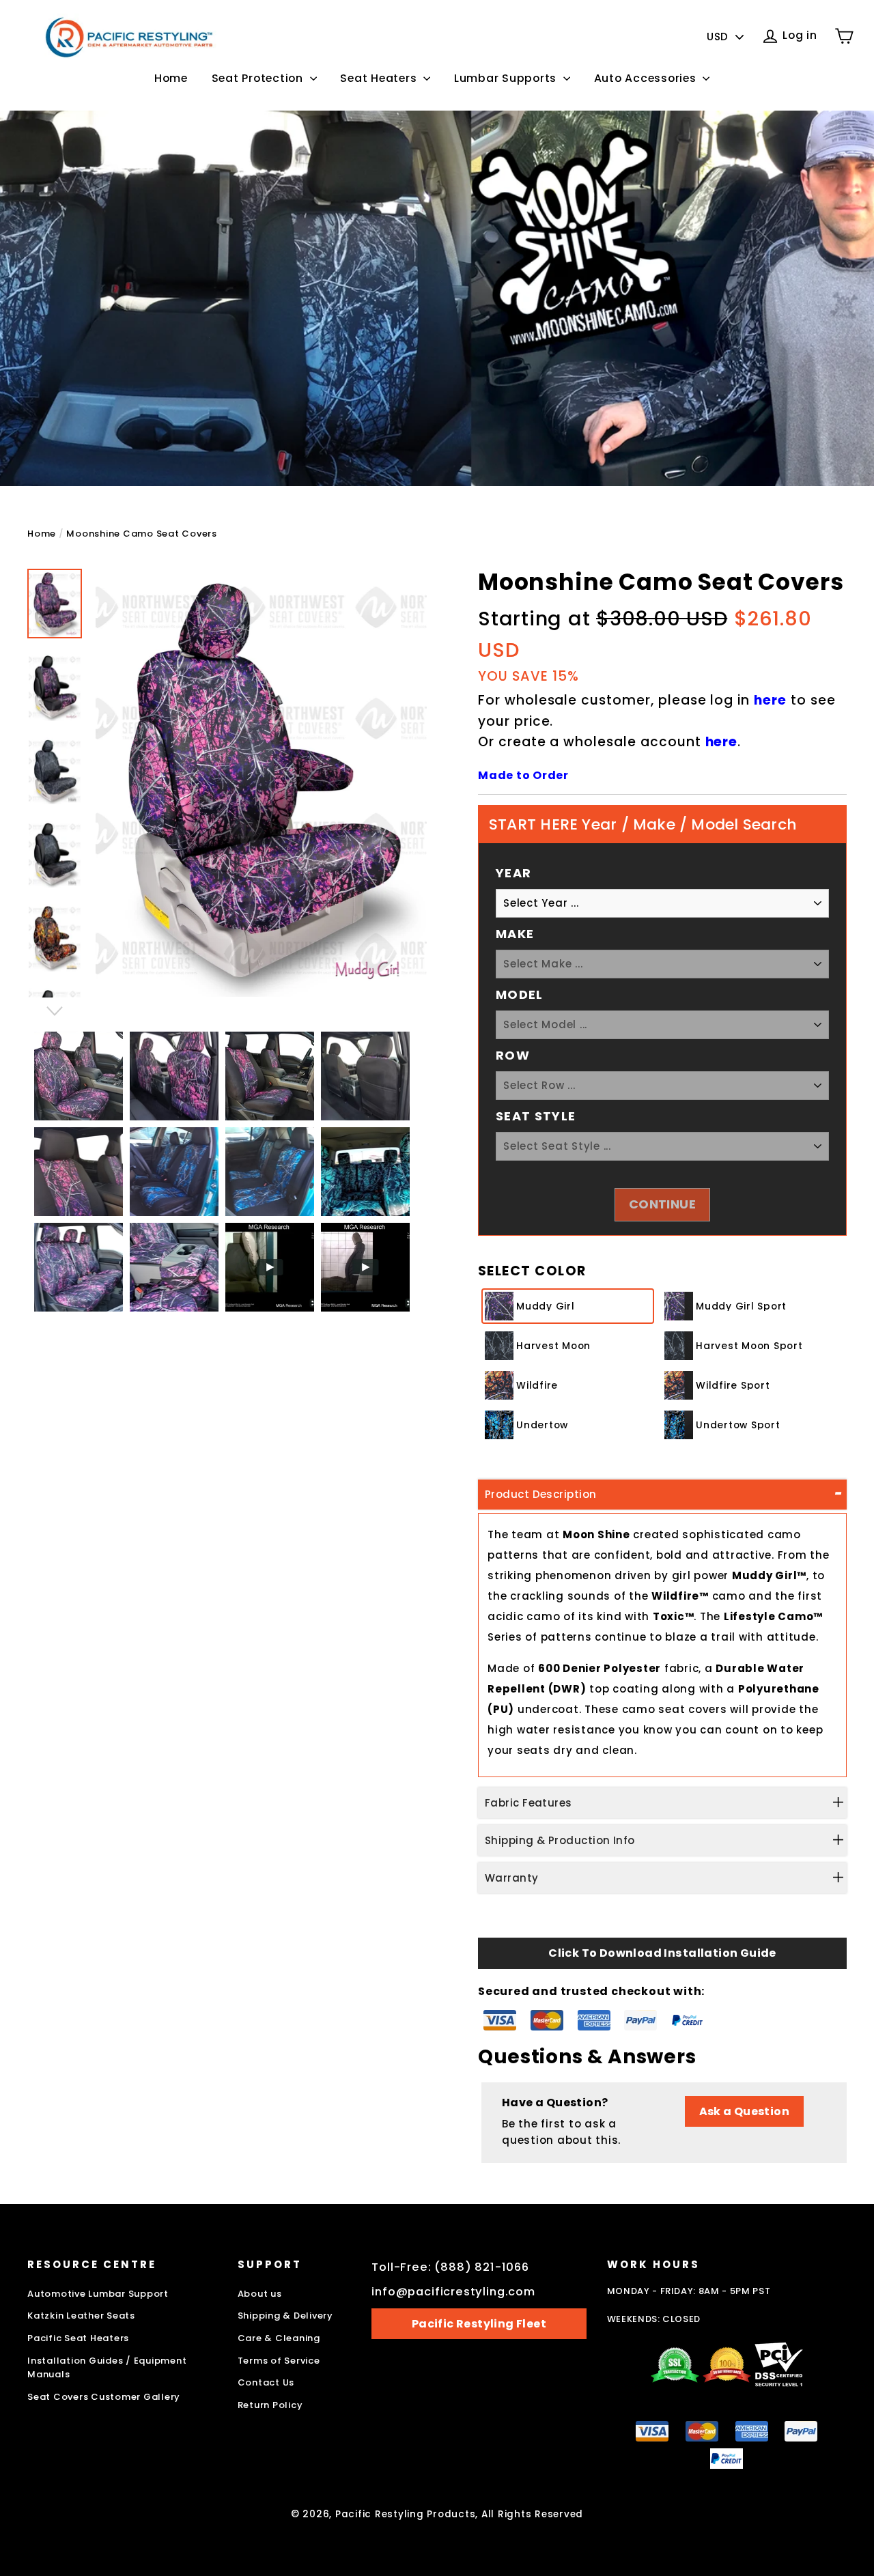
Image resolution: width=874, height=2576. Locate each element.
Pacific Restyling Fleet (479, 2324)
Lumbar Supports (507, 78)
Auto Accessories (647, 78)
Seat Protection (259, 78)
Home (171, 78)
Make (515, 934)
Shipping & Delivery (285, 2316)
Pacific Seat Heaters (78, 2338)
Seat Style (536, 1116)
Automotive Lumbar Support (98, 2294)
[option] (261, 783)
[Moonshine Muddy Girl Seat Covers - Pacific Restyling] (55, 604)
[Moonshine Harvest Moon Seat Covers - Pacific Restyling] (55, 771)
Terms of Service (279, 2361)
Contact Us (266, 2382)
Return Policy (270, 2405)
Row (513, 1055)
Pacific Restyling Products (406, 2514)
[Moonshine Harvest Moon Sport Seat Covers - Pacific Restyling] (55, 854)
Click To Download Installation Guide (662, 1953)
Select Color (532, 1271)
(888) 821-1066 (482, 2267)
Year (513, 873)
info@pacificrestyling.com (453, 2292)
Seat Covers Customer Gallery (104, 2397)
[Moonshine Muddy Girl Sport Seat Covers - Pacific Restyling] (55, 687)
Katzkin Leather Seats (81, 2316)
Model (520, 994)
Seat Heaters (380, 78)
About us (260, 2294)
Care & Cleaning (279, 2338)
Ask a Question (745, 2111)
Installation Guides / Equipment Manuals (107, 2368)
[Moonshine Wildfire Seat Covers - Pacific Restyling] (55, 938)
